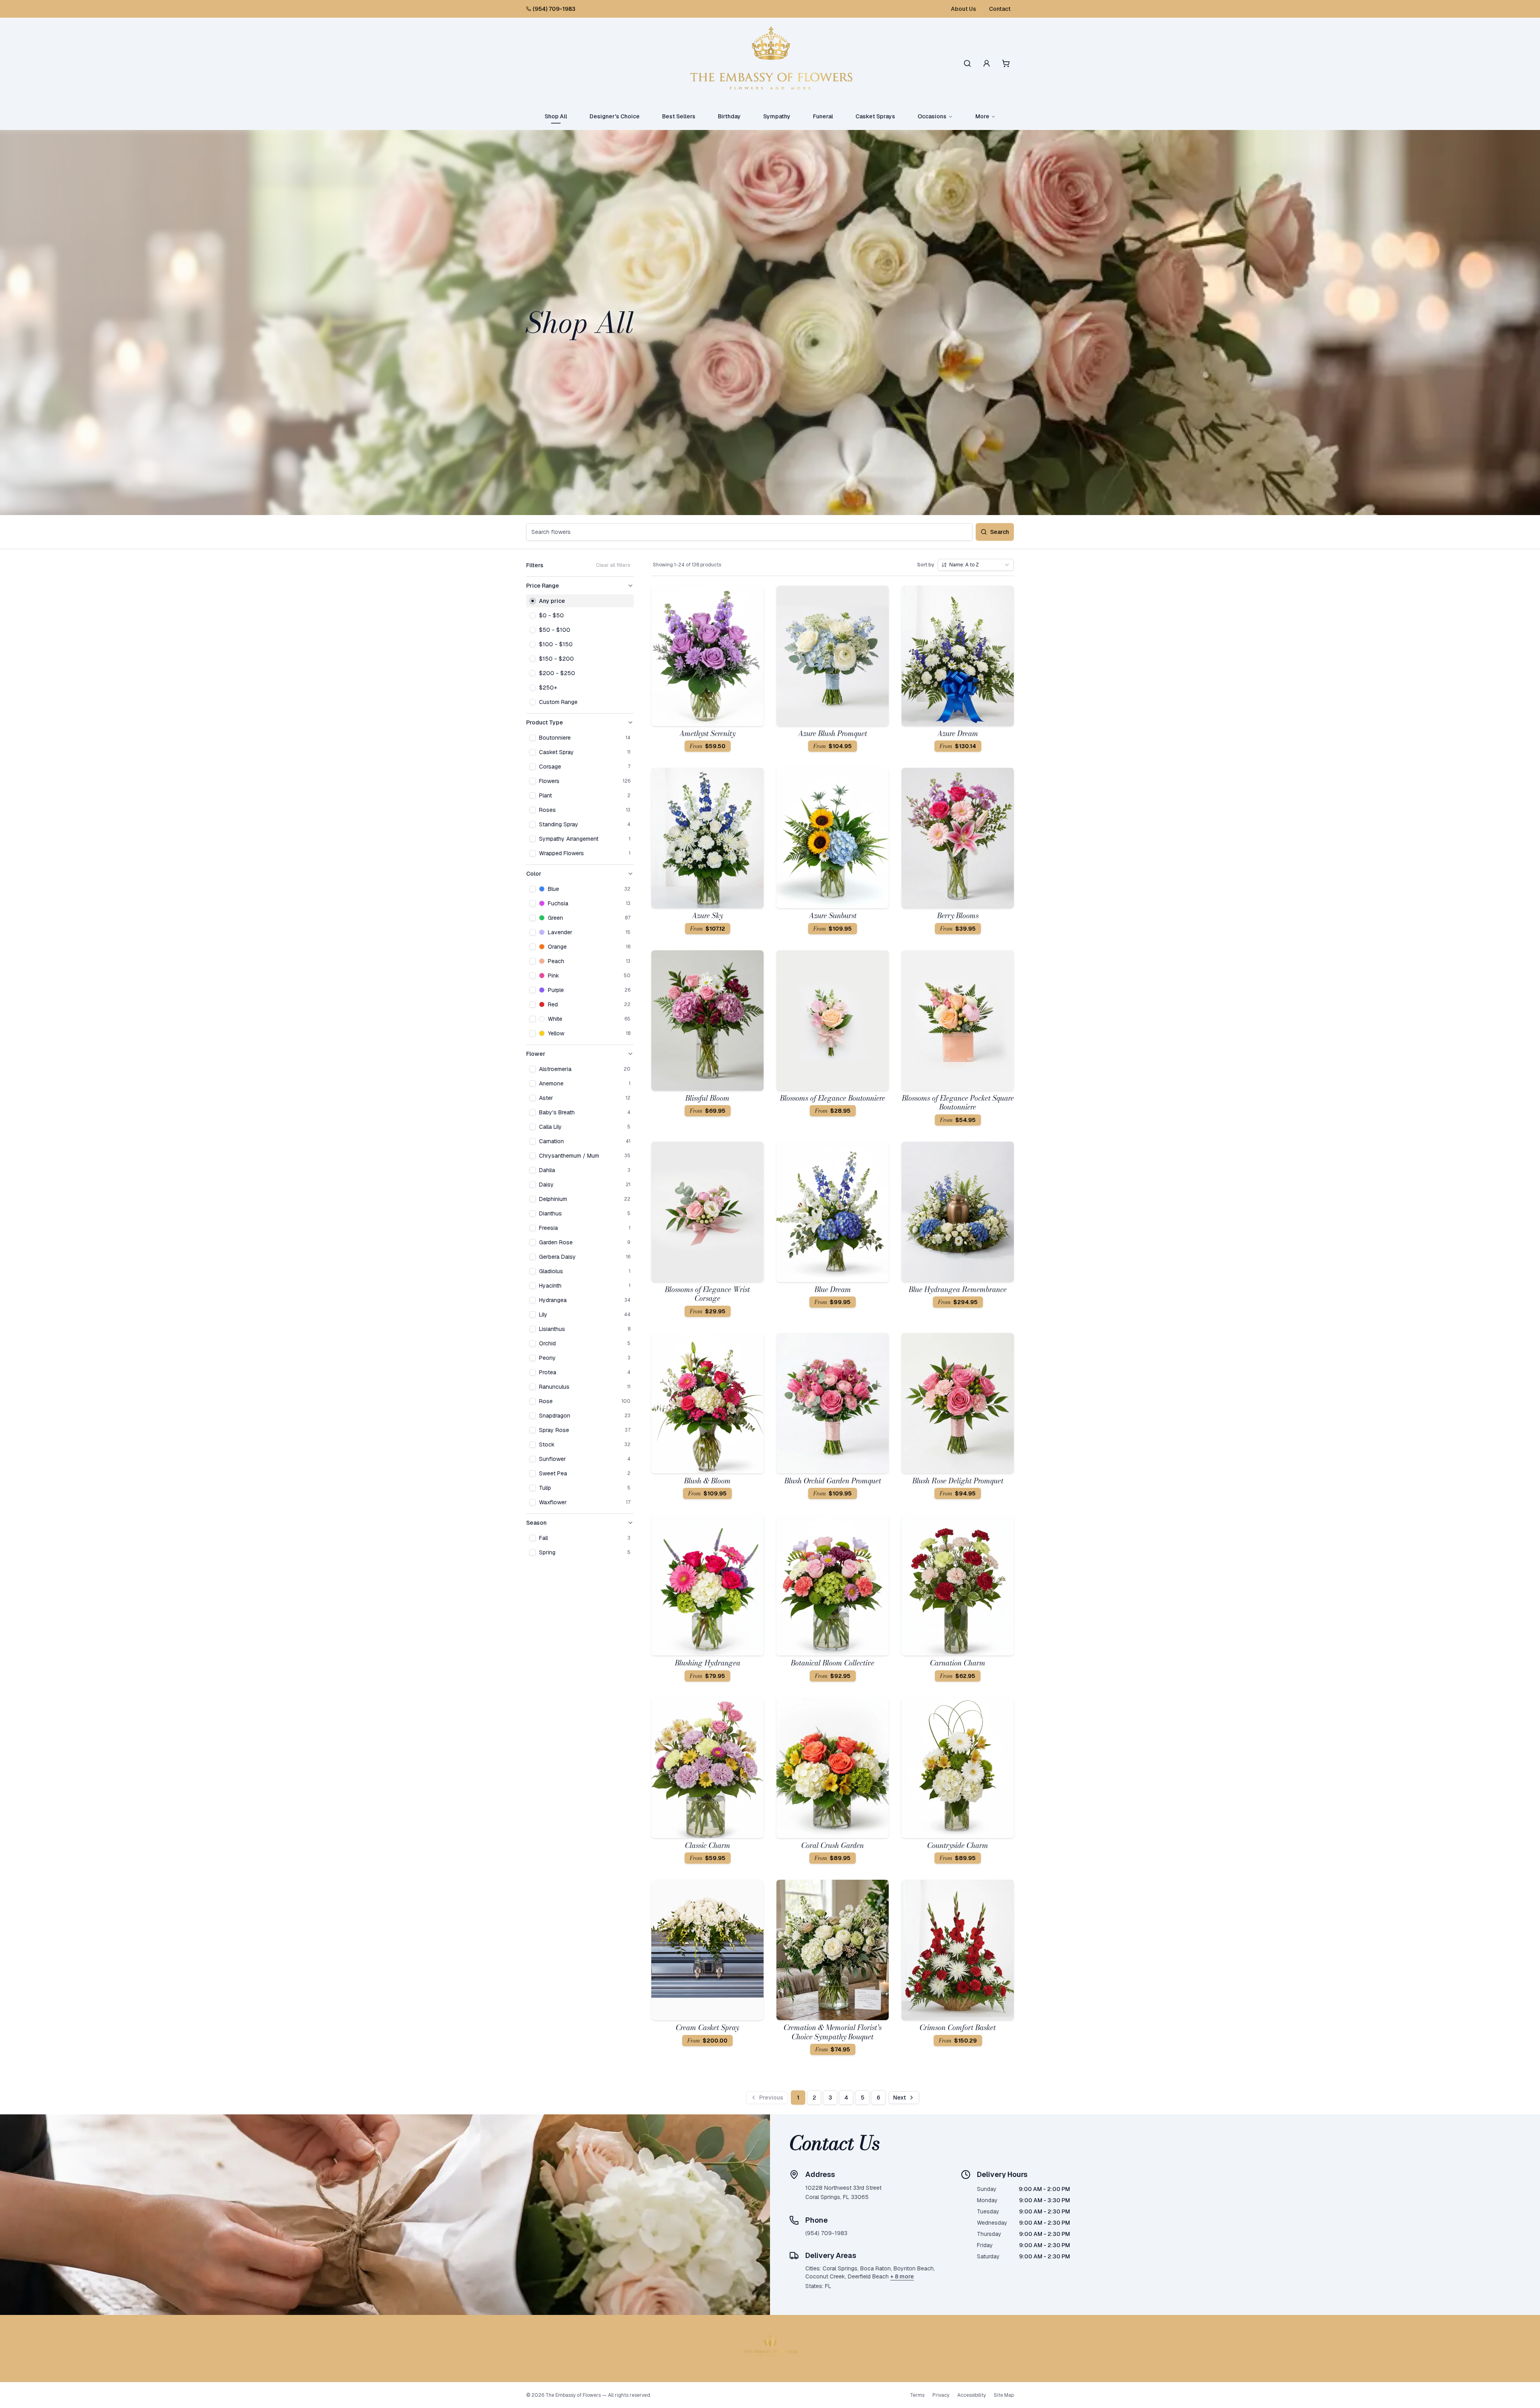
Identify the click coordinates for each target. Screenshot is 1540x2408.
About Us (964, 9)
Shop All (556, 116)
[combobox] (976, 565)
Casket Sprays (875, 116)
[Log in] (987, 63)
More (982, 116)
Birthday (729, 116)
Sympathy (777, 116)
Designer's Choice (615, 116)
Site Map (1004, 2395)
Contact (1000, 9)
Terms (917, 2395)
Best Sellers (679, 116)
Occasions (932, 116)
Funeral (823, 116)
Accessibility (972, 2395)
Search (1000, 532)
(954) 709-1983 (554, 9)
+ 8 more (902, 2276)
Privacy (941, 2395)
